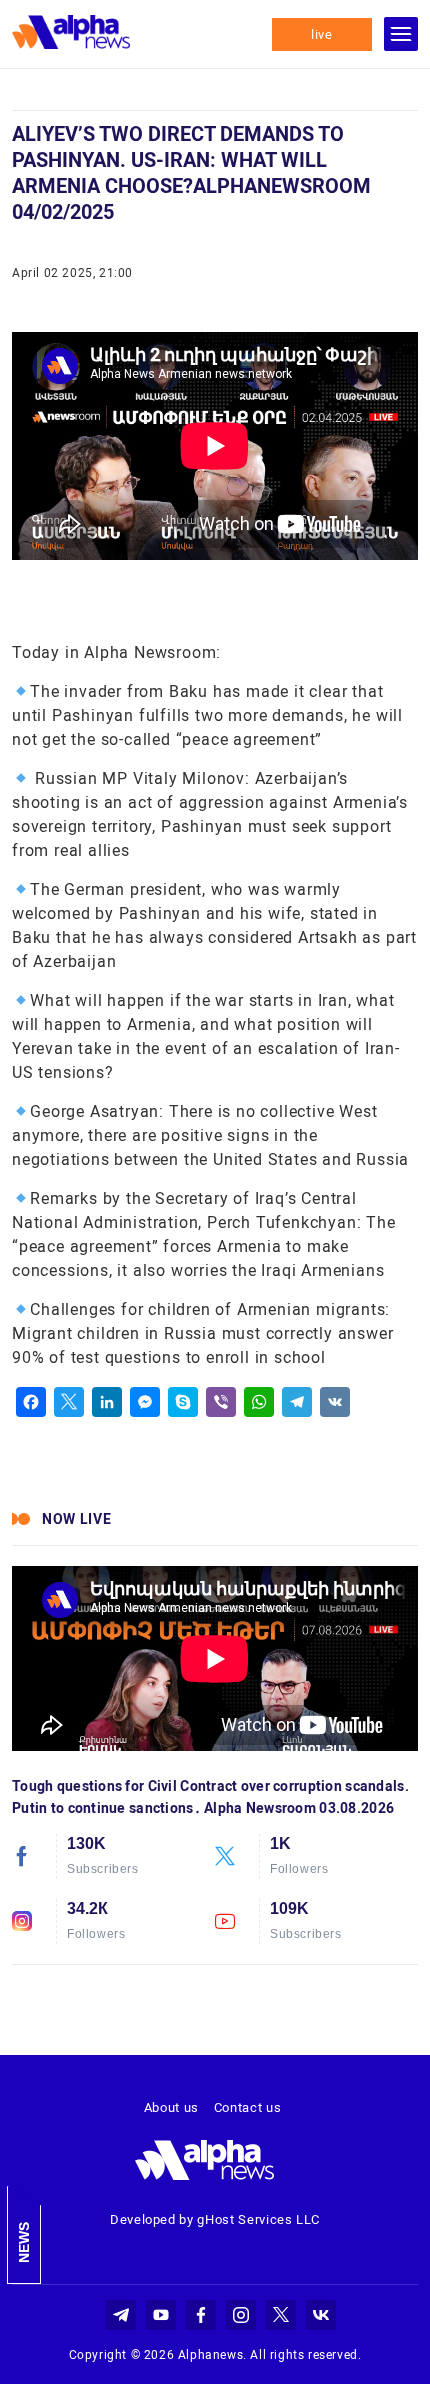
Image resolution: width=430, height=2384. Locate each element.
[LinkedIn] (107, 1402)
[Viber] (221, 1402)
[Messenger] (145, 1402)
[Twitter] (69, 1402)
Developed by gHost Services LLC (215, 2219)
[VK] (335, 1402)
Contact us (248, 2107)
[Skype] (183, 1402)
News (24, 2242)
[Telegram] (297, 1402)
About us (171, 2107)
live (322, 34)
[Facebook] (31, 1402)
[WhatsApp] (259, 1402)
